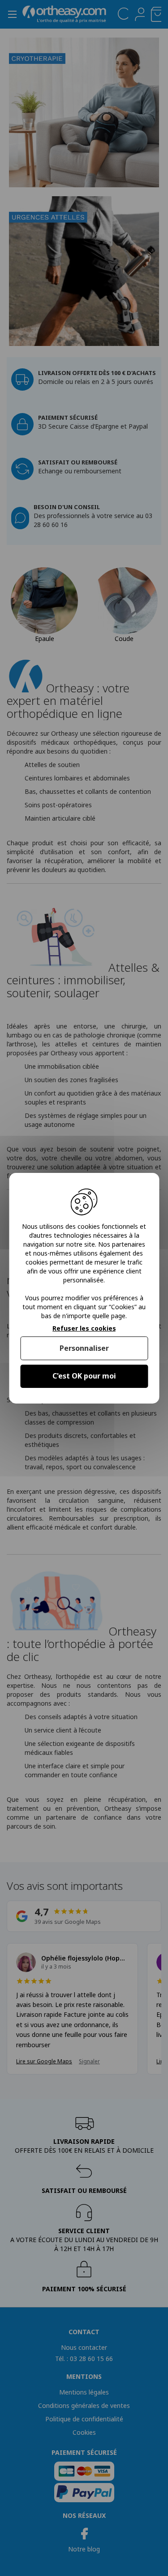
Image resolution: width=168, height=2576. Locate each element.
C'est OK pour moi (84, 1376)
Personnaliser (84, 1348)
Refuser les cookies (84, 1328)
